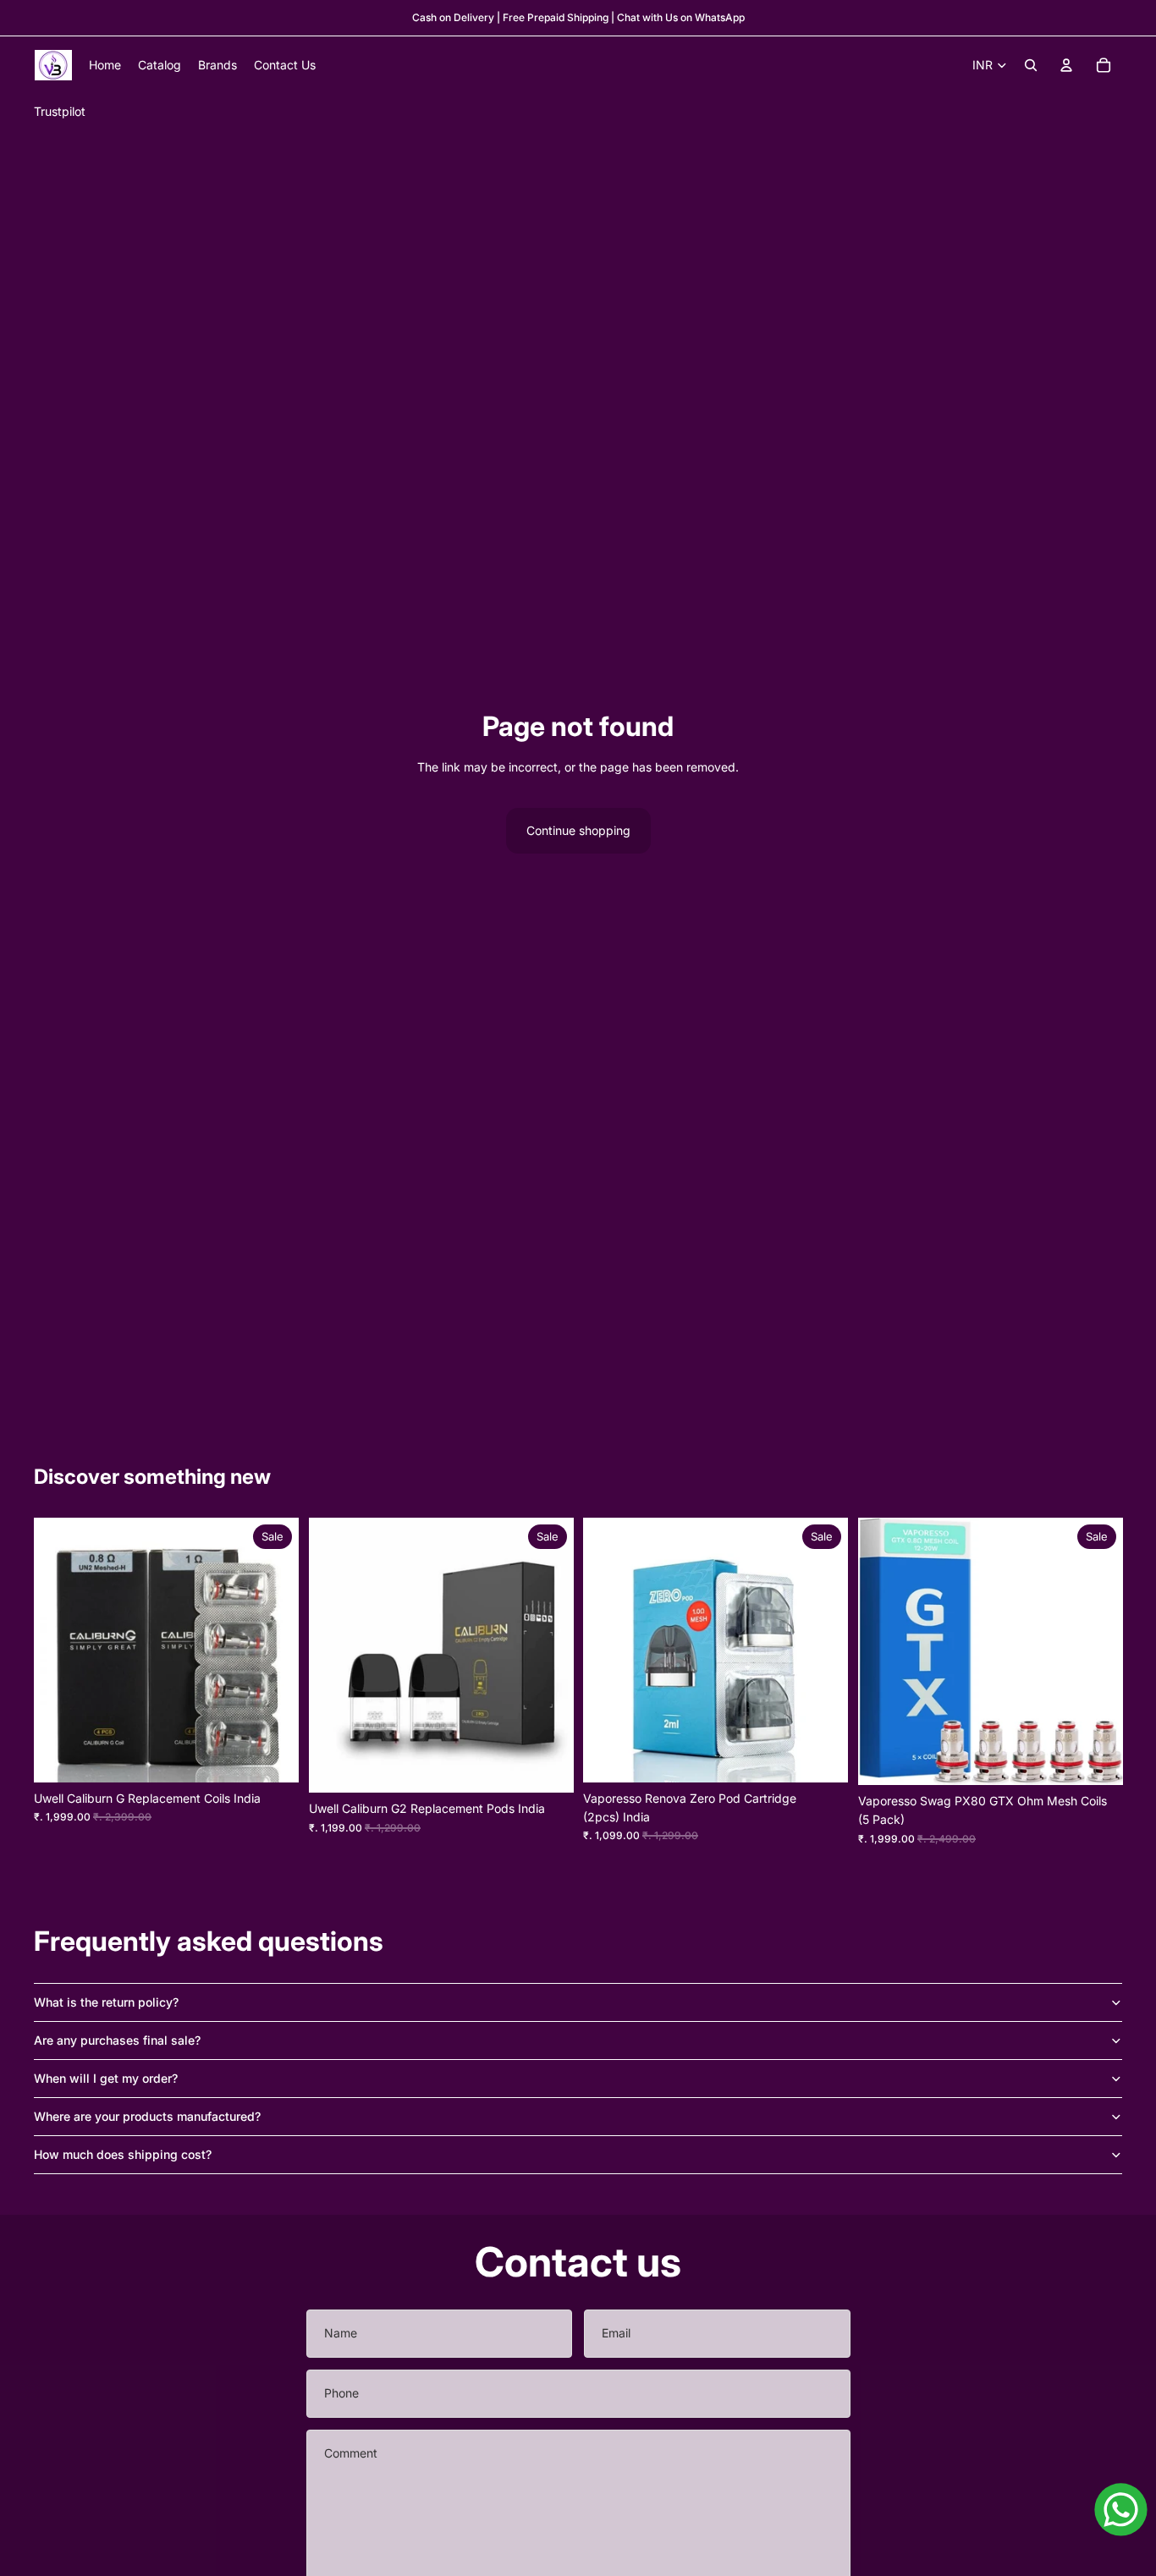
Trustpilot (60, 111)
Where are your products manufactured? (147, 2116)
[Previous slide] (884, 1651)
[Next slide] (1097, 1651)
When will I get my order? (106, 2078)
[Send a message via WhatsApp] (1121, 2510)
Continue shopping (578, 830)
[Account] (1066, 65)
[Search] (1031, 65)
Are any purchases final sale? (117, 2040)
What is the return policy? (106, 2002)
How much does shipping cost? (123, 2154)
